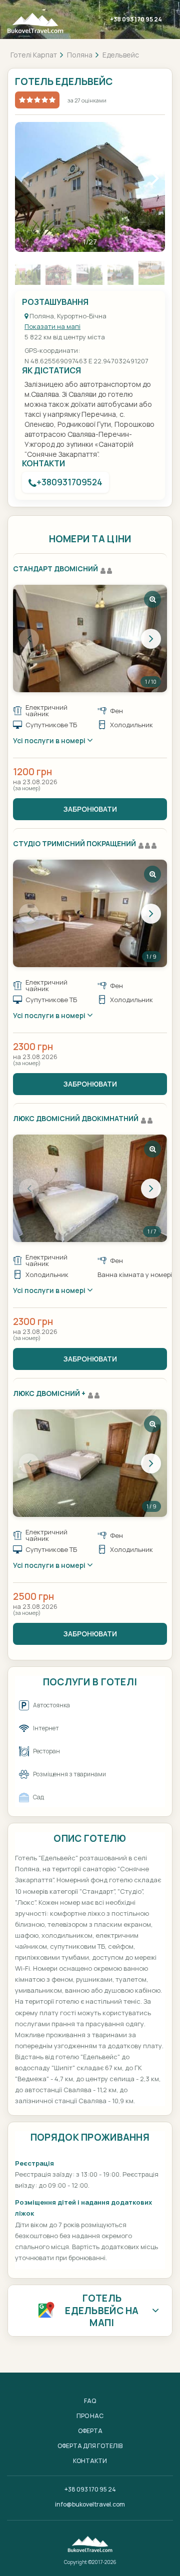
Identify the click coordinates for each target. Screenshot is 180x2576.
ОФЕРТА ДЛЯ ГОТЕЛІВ (90, 2446)
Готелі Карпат (34, 55)
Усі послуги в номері (50, 740)
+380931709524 (69, 482)
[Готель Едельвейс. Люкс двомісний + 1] (90, 1463)
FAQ (90, 2401)
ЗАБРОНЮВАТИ (90, 809)
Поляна (80, 55)
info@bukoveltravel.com (90, 2504)
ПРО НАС (90, 2416)
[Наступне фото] (151, 639)
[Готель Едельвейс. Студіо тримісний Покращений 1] (90, 913)
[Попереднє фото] (29, 639)
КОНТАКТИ (90, 2461)
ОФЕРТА (90, 2431)
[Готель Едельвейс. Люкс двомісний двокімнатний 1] (90, 1188)
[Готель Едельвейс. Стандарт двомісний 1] (90, 639)
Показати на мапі (52, 326)
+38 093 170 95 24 (136, 19)
